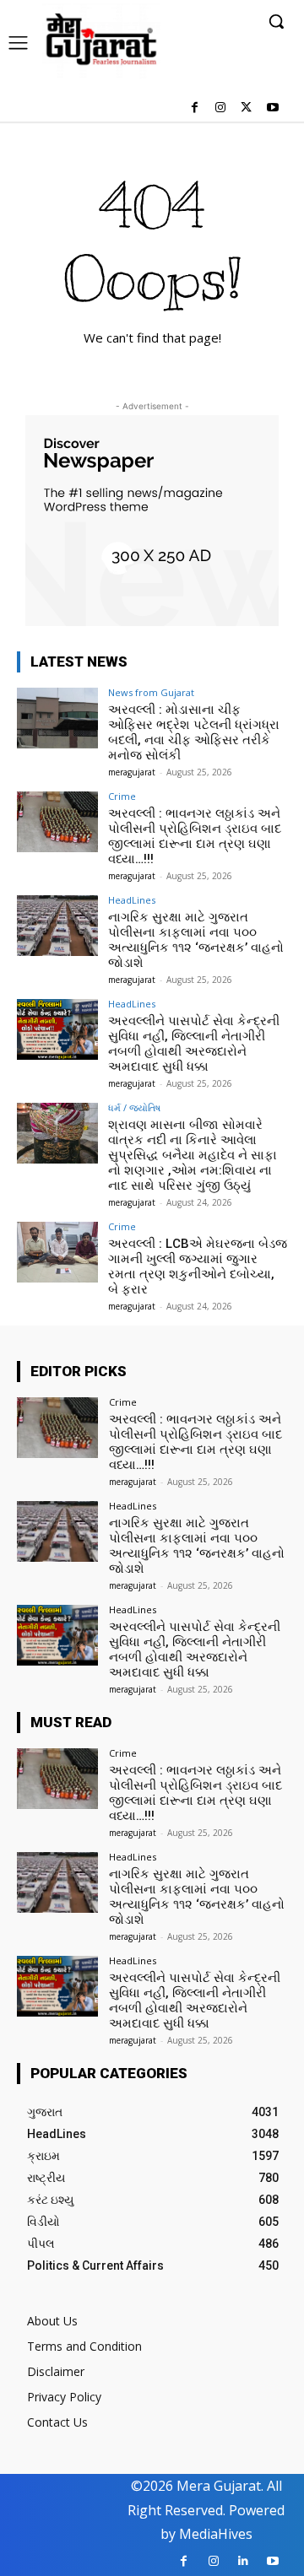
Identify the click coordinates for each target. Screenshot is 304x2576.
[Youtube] (272, 108)
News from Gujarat (151, 692)
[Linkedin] (243, 2561)
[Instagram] (221, 108)
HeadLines (132, 900)
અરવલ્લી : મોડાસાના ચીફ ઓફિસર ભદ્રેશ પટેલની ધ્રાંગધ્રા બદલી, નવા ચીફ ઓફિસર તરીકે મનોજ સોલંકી (194, 732)
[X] (246, 108)
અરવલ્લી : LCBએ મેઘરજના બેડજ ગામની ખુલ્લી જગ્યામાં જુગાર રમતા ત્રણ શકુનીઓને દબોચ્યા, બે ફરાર (198, 1266)
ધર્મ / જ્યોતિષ (134, 1107)
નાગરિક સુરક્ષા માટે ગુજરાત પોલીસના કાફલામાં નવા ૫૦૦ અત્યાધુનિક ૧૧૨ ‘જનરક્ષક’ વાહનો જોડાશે (196, 940)
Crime (122, 796)
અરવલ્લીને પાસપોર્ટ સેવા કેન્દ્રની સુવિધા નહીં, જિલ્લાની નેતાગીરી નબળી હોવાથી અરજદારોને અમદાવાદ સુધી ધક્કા (194, 1044)
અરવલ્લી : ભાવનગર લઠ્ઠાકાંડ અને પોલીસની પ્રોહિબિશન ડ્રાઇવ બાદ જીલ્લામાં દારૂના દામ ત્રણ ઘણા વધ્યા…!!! (195, 836)
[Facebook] (195, 108)
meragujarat (132, 772)
